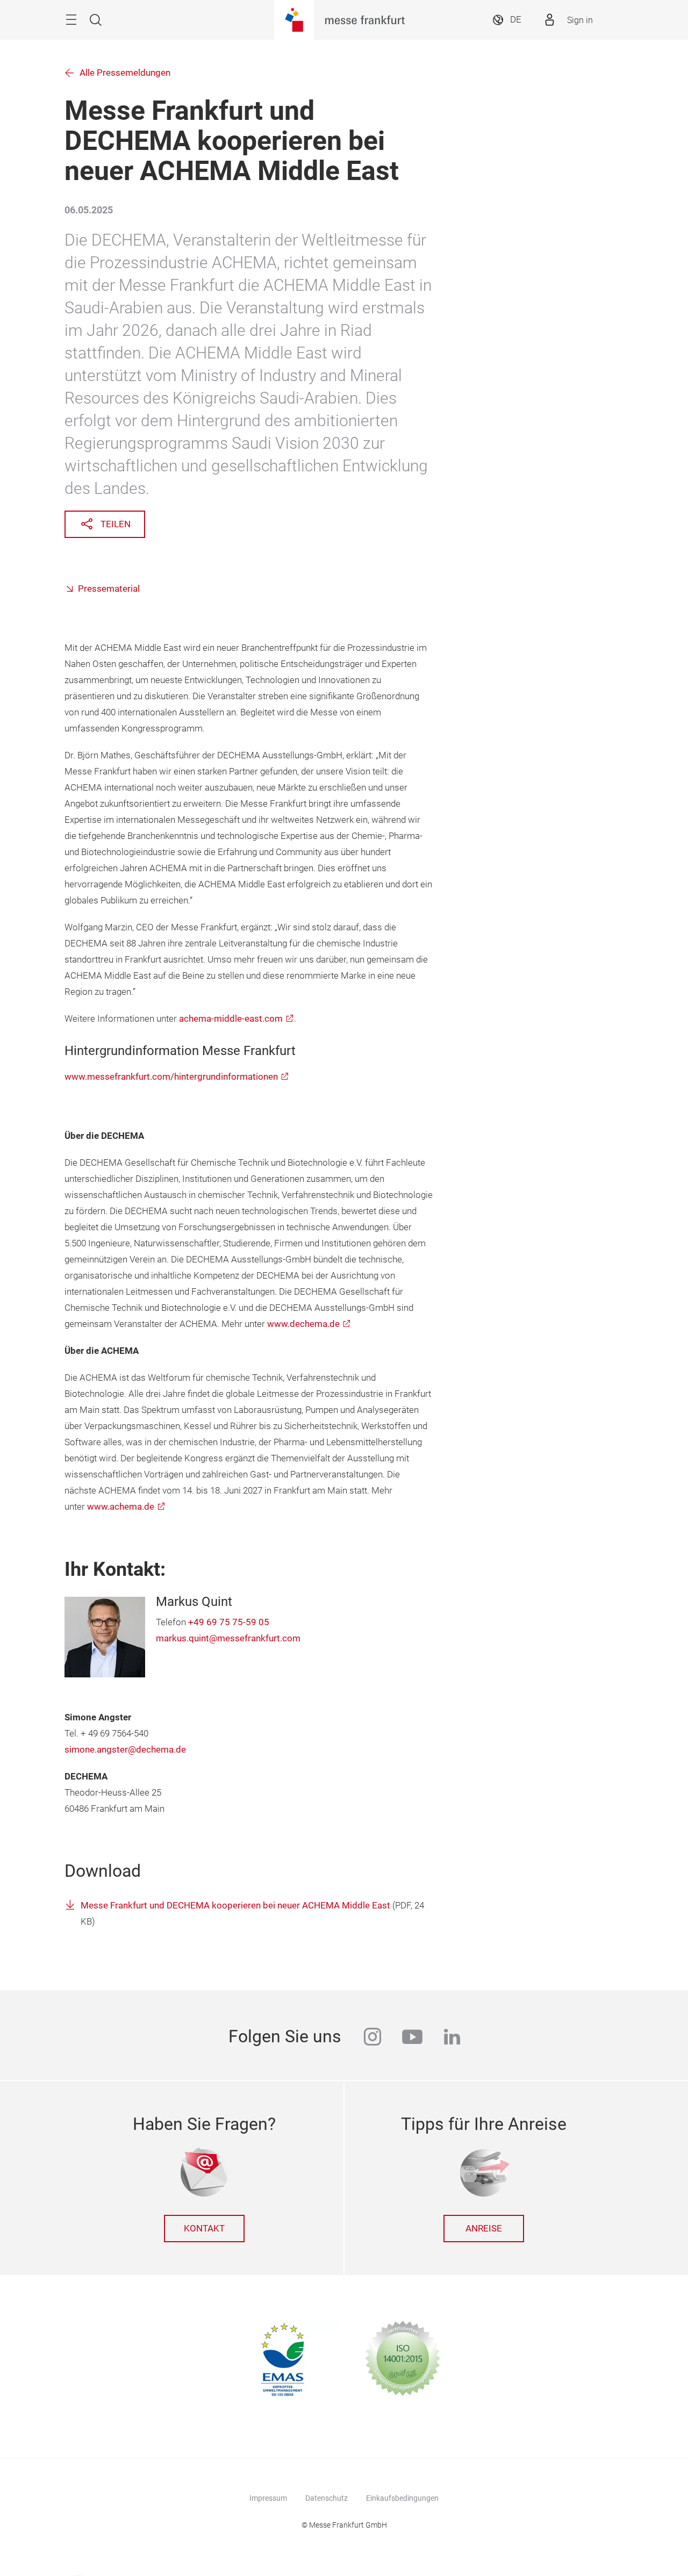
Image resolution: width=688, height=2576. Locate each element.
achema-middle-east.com (231, 1019)
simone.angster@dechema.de (125, 1750)
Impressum (268, 2498)
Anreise (484, 2229)
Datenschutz (327, 2498)
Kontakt (204, 2229)
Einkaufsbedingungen (402, 2498)
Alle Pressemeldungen (125, 73)
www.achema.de (121, 1507)
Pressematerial (109, 589)
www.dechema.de (303, 1324)
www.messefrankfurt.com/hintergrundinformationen (171, 1077)
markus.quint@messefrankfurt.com (228, 1638)
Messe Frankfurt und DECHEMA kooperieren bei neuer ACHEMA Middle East (236, 1906)
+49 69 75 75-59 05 (229, 1622)
